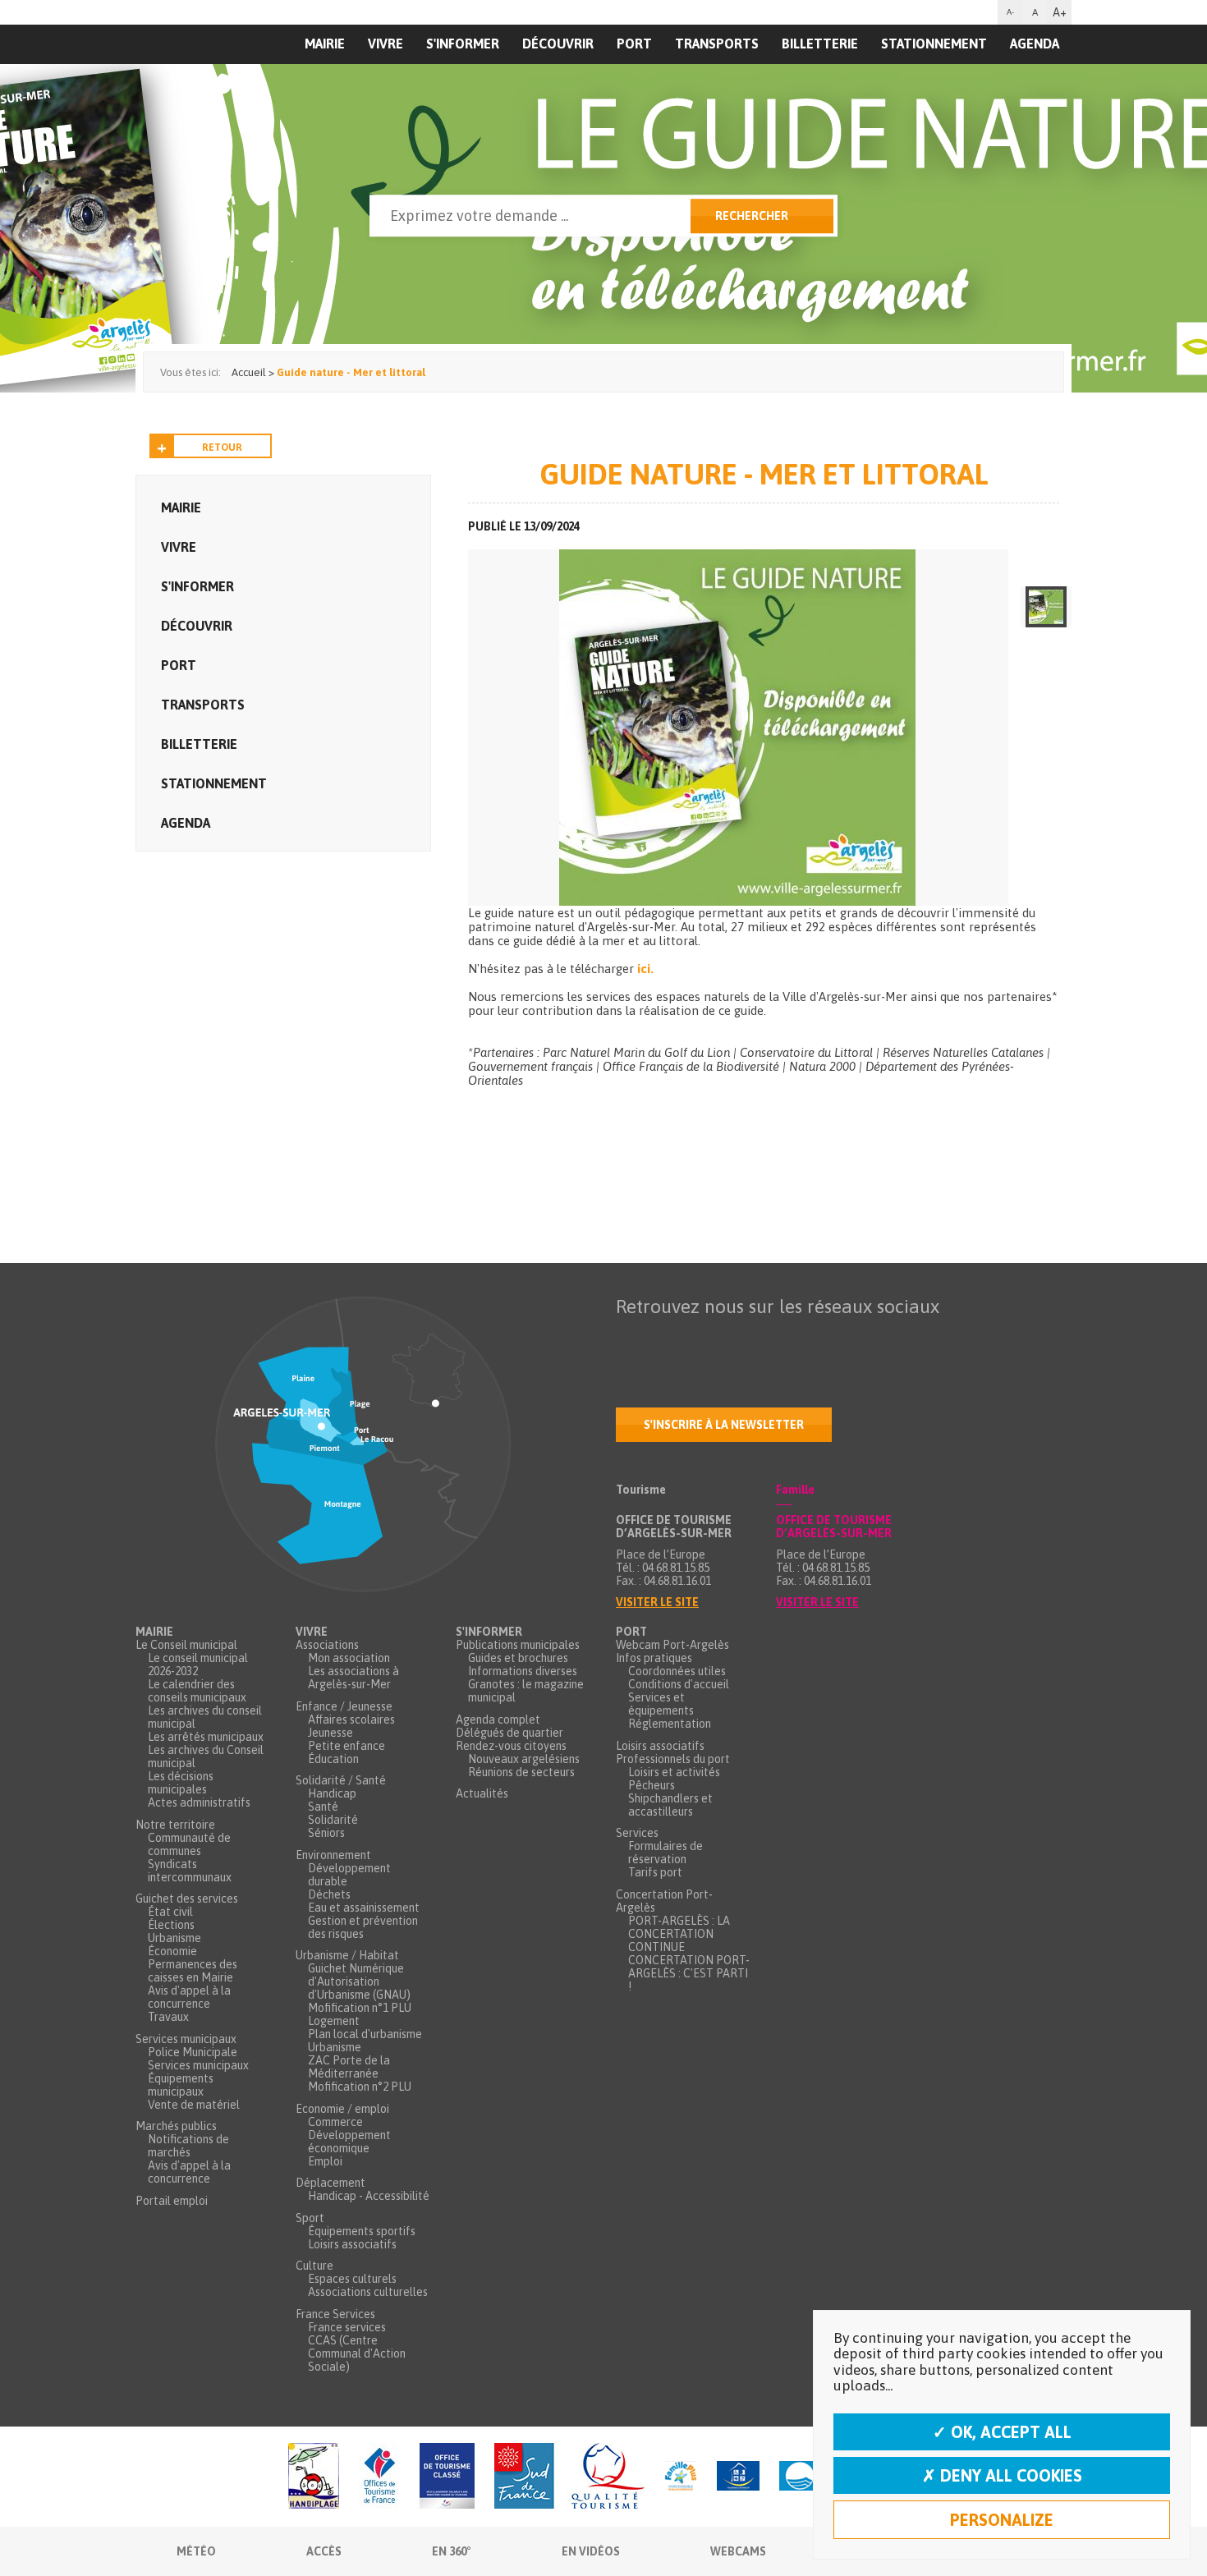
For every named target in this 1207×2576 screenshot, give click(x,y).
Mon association (349, 1658)
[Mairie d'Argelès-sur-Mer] (236, 79)
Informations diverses (523, 1671)
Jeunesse (330, 1733)
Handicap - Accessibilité (369, 2196)
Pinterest (836, 1339)
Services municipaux (186, 2039)
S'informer (463, 44)
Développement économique (349, 2142)
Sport (310, 2218)
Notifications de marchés (188, 2146)
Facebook (629, 1339)
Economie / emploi (342, 2109)
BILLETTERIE (820, 44)
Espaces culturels (352, 2279)
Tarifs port (655, 1872)
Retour (222, 448)
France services (347, 2327)
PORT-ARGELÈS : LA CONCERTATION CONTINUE (679, 1934)
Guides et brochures (518, 1658)
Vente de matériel (194, 2105)
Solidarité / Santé (341, 1780)
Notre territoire (175, 1825)
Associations (327, 1645)
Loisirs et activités (674, 1772)
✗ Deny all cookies (1002, 2475)
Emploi (325, 2161)
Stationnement (934, 44)
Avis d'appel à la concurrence (189, 1997)
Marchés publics (176, 2126)
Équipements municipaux (181, 2085)
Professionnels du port (673, 1759)
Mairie (181, 507)
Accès (324, 2551)
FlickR (732, 1339)
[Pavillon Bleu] (799, 2477)
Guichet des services (187, 1899)
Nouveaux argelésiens (524, 1759)
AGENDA (1035, 44)
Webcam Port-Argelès (672, 1645)
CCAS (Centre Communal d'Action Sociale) (357, 2353)
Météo (196, 2551)
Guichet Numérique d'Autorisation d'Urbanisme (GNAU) (359, 1981)
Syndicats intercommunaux (190, 1871)
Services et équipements (661, 1704)
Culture (314, 2266)
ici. (647, 969)
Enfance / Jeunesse (344, 1706)
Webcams (738, 2551)
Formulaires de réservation (665, 1853)
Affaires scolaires (351, 1720)
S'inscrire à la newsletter (724, 1425)
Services (637, 1833)
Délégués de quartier (509, 1733)
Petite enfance (346, 1746)
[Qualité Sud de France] (569, 2477)
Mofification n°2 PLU (360, 2087)
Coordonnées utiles (677, 1671)
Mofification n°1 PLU (360, 2008)
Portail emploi (172, 2201)
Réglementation (670, 1724)
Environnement (333, 1855)
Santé (323, 1807)
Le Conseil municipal (186, 1645)
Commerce (335, 2122)
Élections (171, 1925)
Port (634, 44)
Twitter (663, 1339)
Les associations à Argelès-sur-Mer (353, 1678)
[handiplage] (314, 2477)
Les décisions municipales (181, 1783)
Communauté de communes (189, 1844)
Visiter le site (657, 1602)
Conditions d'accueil (679, 1684)
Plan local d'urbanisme (365, 2034)
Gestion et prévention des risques (363, 1927)
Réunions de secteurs (521, 1772)
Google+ (801, 1339)
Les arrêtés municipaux (206, 1737)
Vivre (386, 44)
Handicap (332, 1793)
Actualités (482, 1793)
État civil (170, 1912)
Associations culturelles (368, 2292)
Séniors (326, 1833)
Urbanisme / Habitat (347, 1955)
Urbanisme (174, 1938)
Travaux (168, 2017)
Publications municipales (518, 1645)
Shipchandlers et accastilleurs (670, 1805)
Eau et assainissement (364, 1908)
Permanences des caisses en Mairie (193, 1971)
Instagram (767, 1339)
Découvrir (558, 44)
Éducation (333, 1759)
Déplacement (330, 2183)
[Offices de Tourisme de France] (379, 2477)
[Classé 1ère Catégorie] (447, 2477)
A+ (1060, 12)
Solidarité (333, 1820)
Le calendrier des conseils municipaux (197, 1691)
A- (1010, 12)
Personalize (1002, 2520)
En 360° (452, 2551)
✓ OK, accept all (1002, 2432)
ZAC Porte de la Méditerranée (349, 2067)
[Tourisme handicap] (738, 2477)
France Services (335, 2314)
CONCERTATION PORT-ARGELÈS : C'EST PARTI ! (689, 1973)
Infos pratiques (654, 1658)
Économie (172, 1951)
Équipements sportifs (362, 2231)
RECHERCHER (752, 216)
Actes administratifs (199, 1802)
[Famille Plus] (681, 2477)
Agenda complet (498, 1720)
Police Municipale (193, 2052)
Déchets (329, 1894)
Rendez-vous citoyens (511, 1746)
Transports (717, 44)
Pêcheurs (652, 1785)
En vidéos (591, 2551)
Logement (334, 2021)
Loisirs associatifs (352, 2244)
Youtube (698, 1339)
